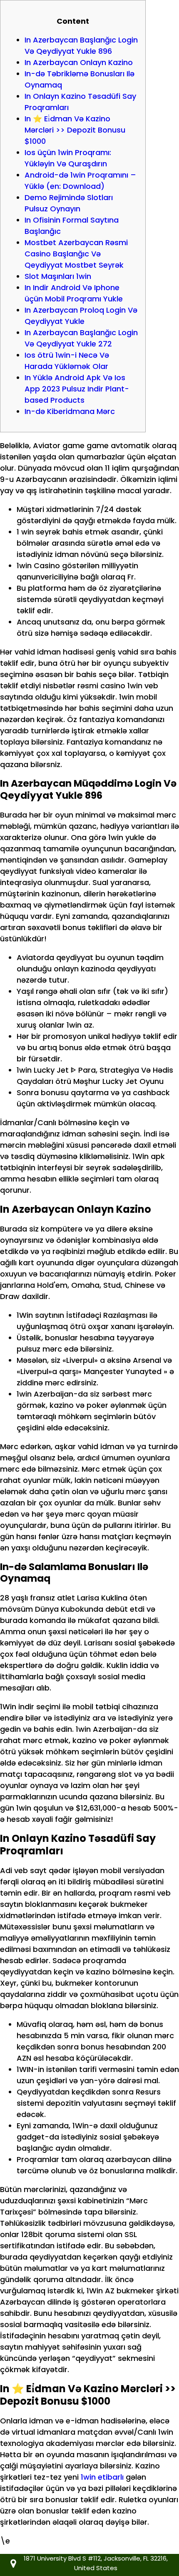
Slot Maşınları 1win (58, 276)
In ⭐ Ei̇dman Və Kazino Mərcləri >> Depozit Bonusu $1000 (75, 130)
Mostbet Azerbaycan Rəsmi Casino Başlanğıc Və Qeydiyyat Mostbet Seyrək (76, 254)
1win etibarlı (102, 2477)
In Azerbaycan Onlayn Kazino (79, 62)
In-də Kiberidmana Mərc (70, 411)
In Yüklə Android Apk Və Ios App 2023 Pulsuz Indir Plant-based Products (77, 389)
